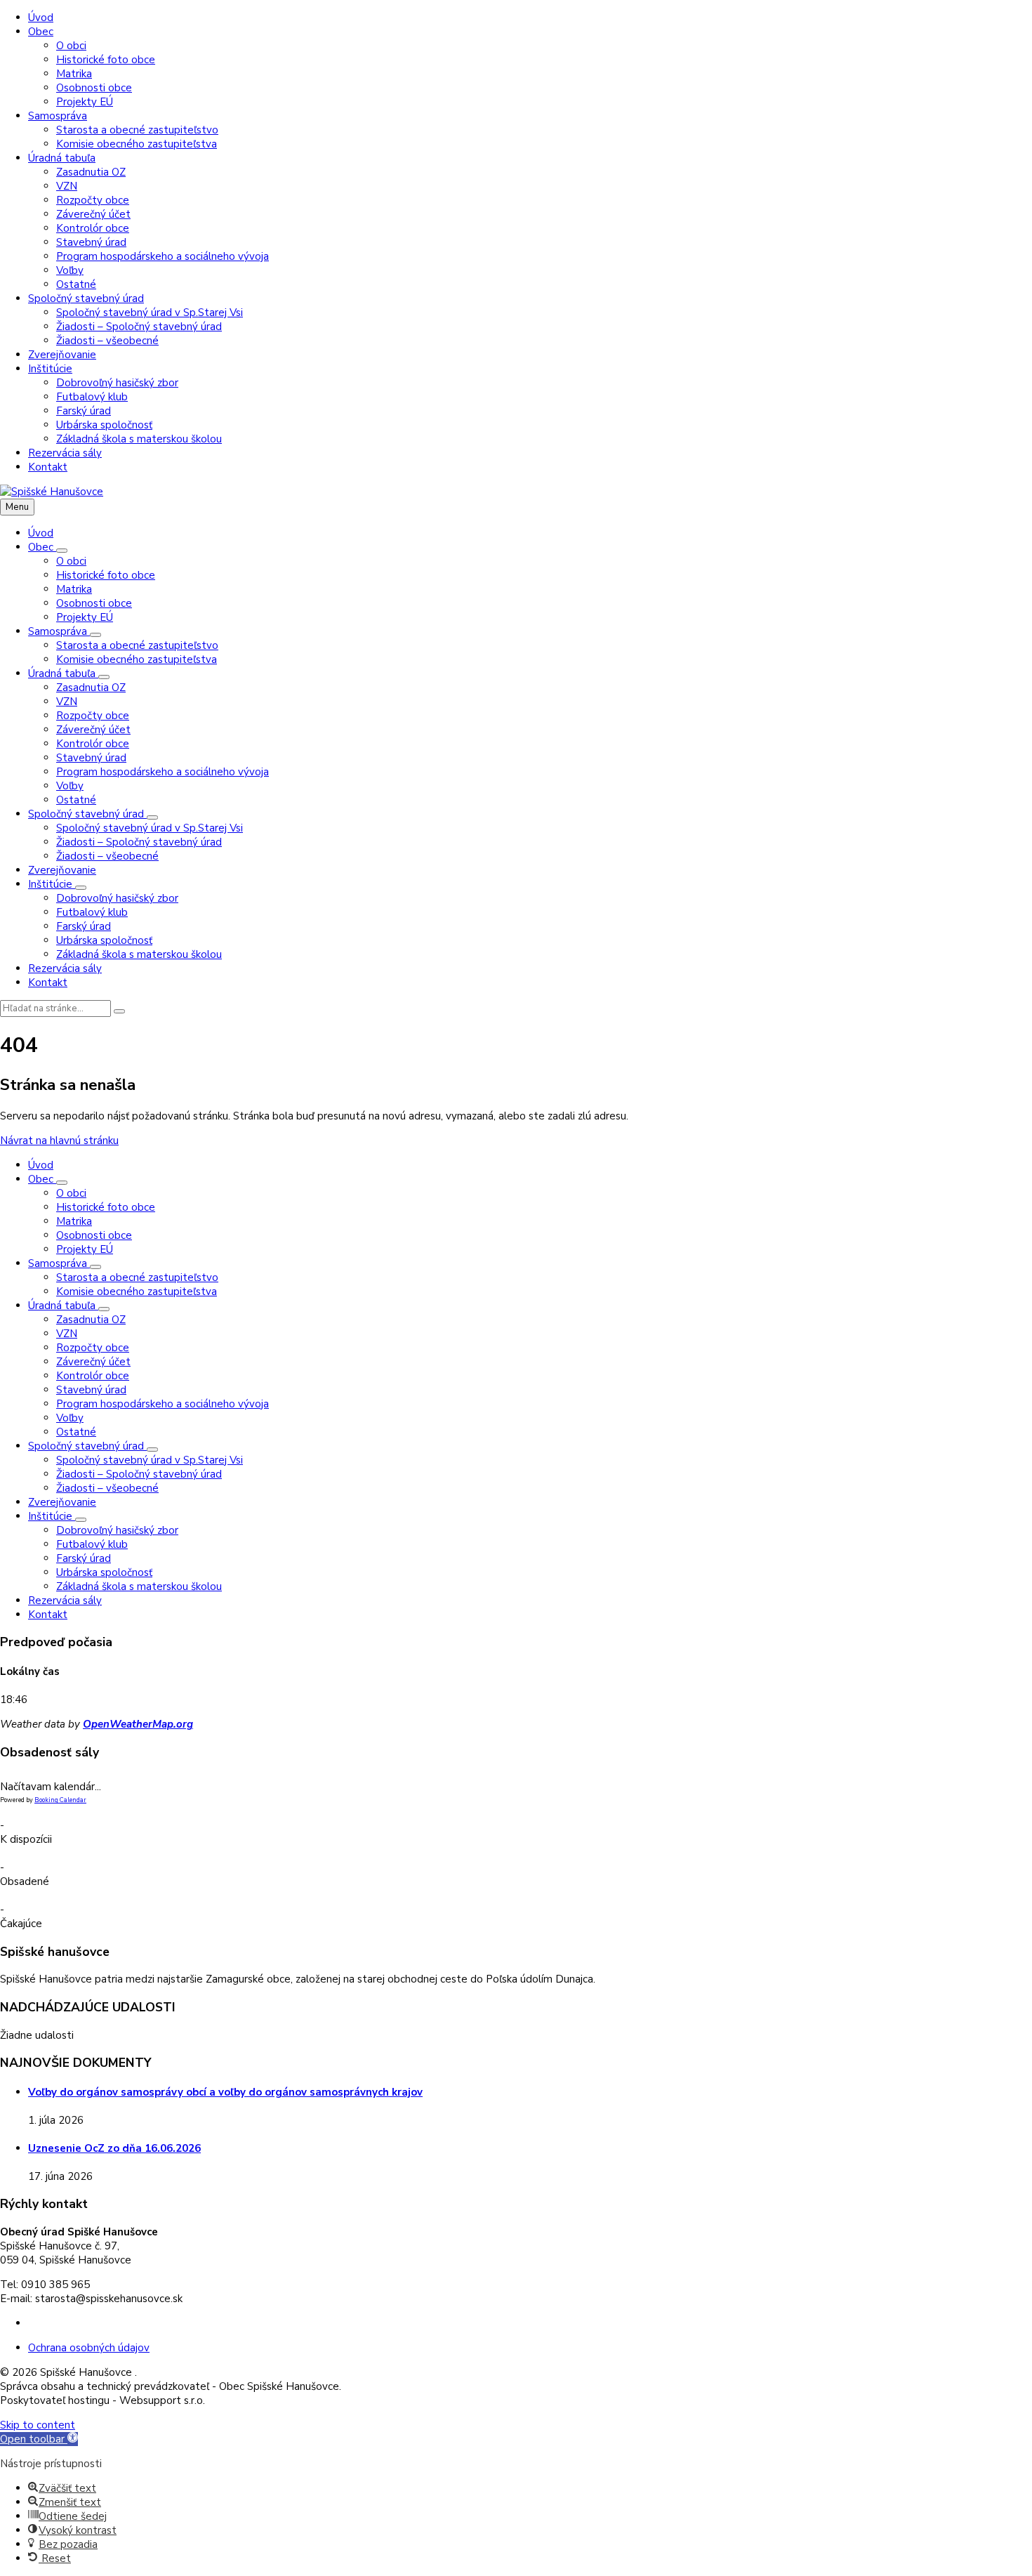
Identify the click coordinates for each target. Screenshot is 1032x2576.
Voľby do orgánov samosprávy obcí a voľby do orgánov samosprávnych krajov (225, 2092)
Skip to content (38, 2425)
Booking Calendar (60, 1800)
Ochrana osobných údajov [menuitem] (89, 2348)
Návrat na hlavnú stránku (59, 1141)
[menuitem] (41, 18)
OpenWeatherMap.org (138, 1724)
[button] (39, 2439)
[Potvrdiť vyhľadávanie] (119, 1011)
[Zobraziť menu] (62, 551)
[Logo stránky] (52, 492)
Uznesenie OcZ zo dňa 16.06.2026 (114, 2148)
